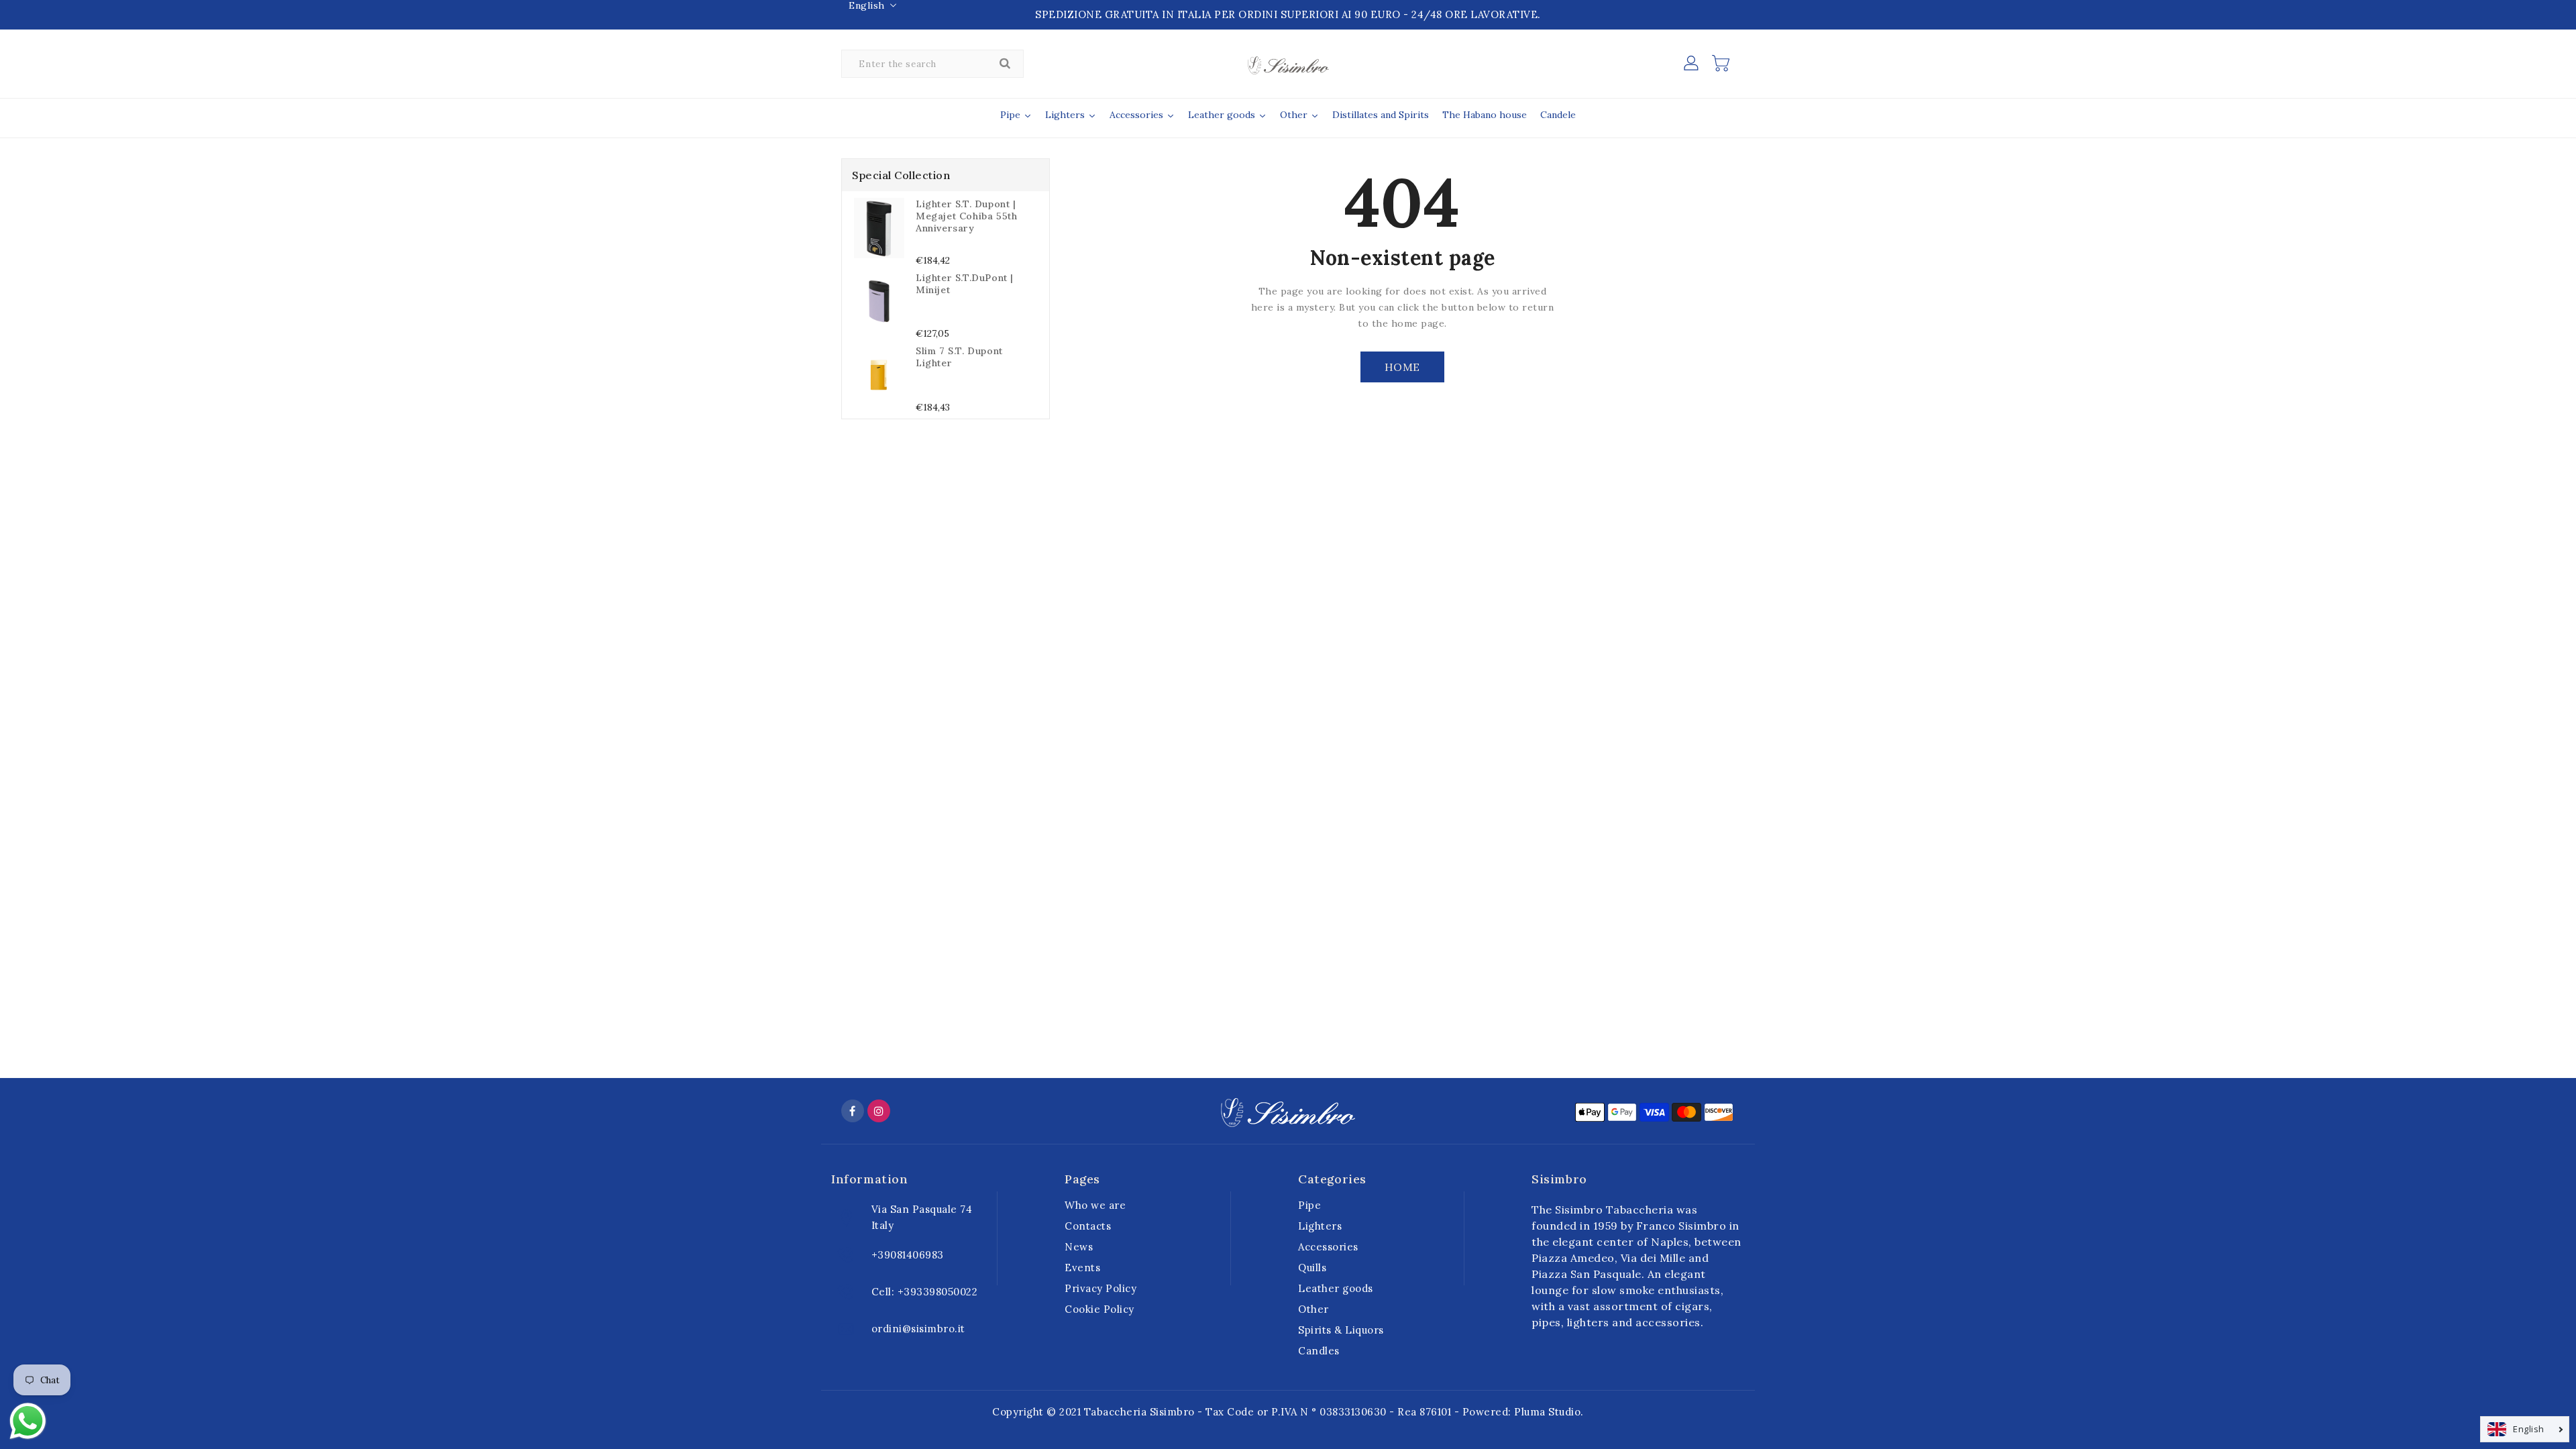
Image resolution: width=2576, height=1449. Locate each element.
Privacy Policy (1101, 1288)
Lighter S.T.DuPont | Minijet (965, 284)
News (1079, 1247)
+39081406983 (908, 1255)
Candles (1319, 1351)
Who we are (1095, 1205)
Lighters (1320, 1226)
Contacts (1088, 1226)
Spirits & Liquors (1341, 1330)
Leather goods (1336, 1288)
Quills (1312, 1268)
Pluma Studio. (1549, 1412)
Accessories (1328, 1247)
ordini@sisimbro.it (918, 1329)
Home (1402, 367)
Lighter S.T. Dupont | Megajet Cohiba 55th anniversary (966, 216)
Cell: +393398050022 (925, 1292)
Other (1313, 1309)
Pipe (1309, 1205)
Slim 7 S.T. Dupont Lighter (959, 357)
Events (1082, 1268)
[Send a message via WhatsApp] (28, 1421)
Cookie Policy (1099, 1309)
